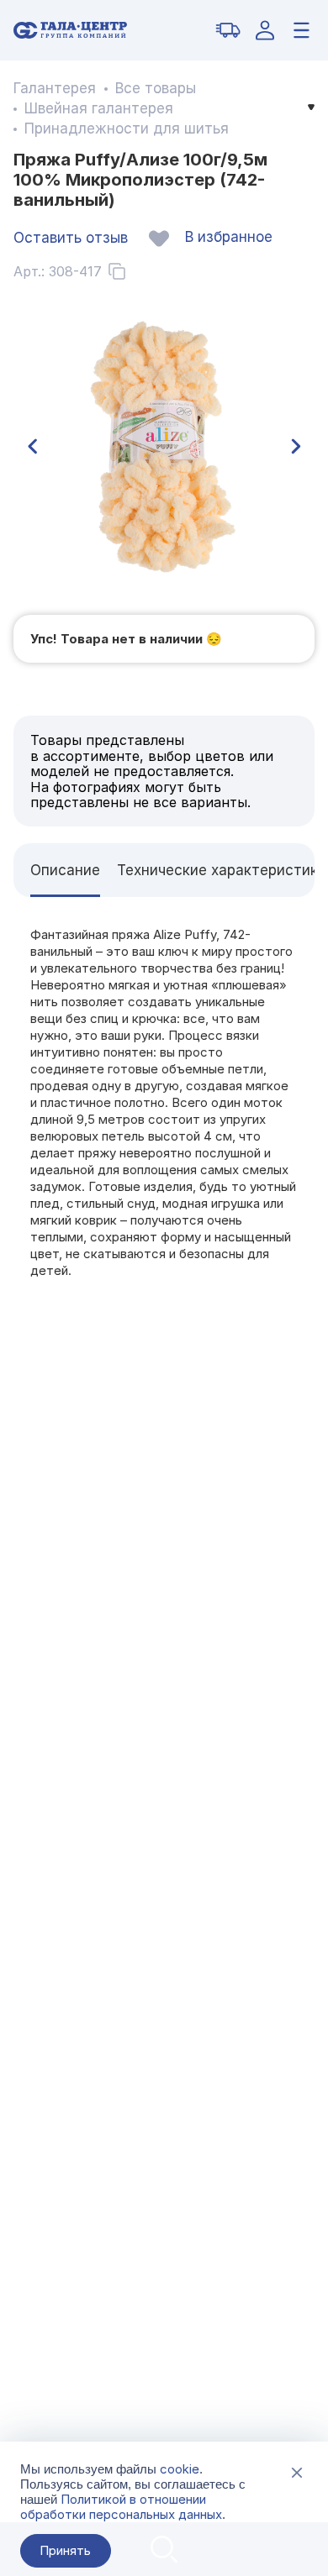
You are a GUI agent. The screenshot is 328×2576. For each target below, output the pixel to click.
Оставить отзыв (71, 238)
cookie (180, 2469)
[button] (32, 447)
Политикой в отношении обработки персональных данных (121, 2507)
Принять (65, 2550)
